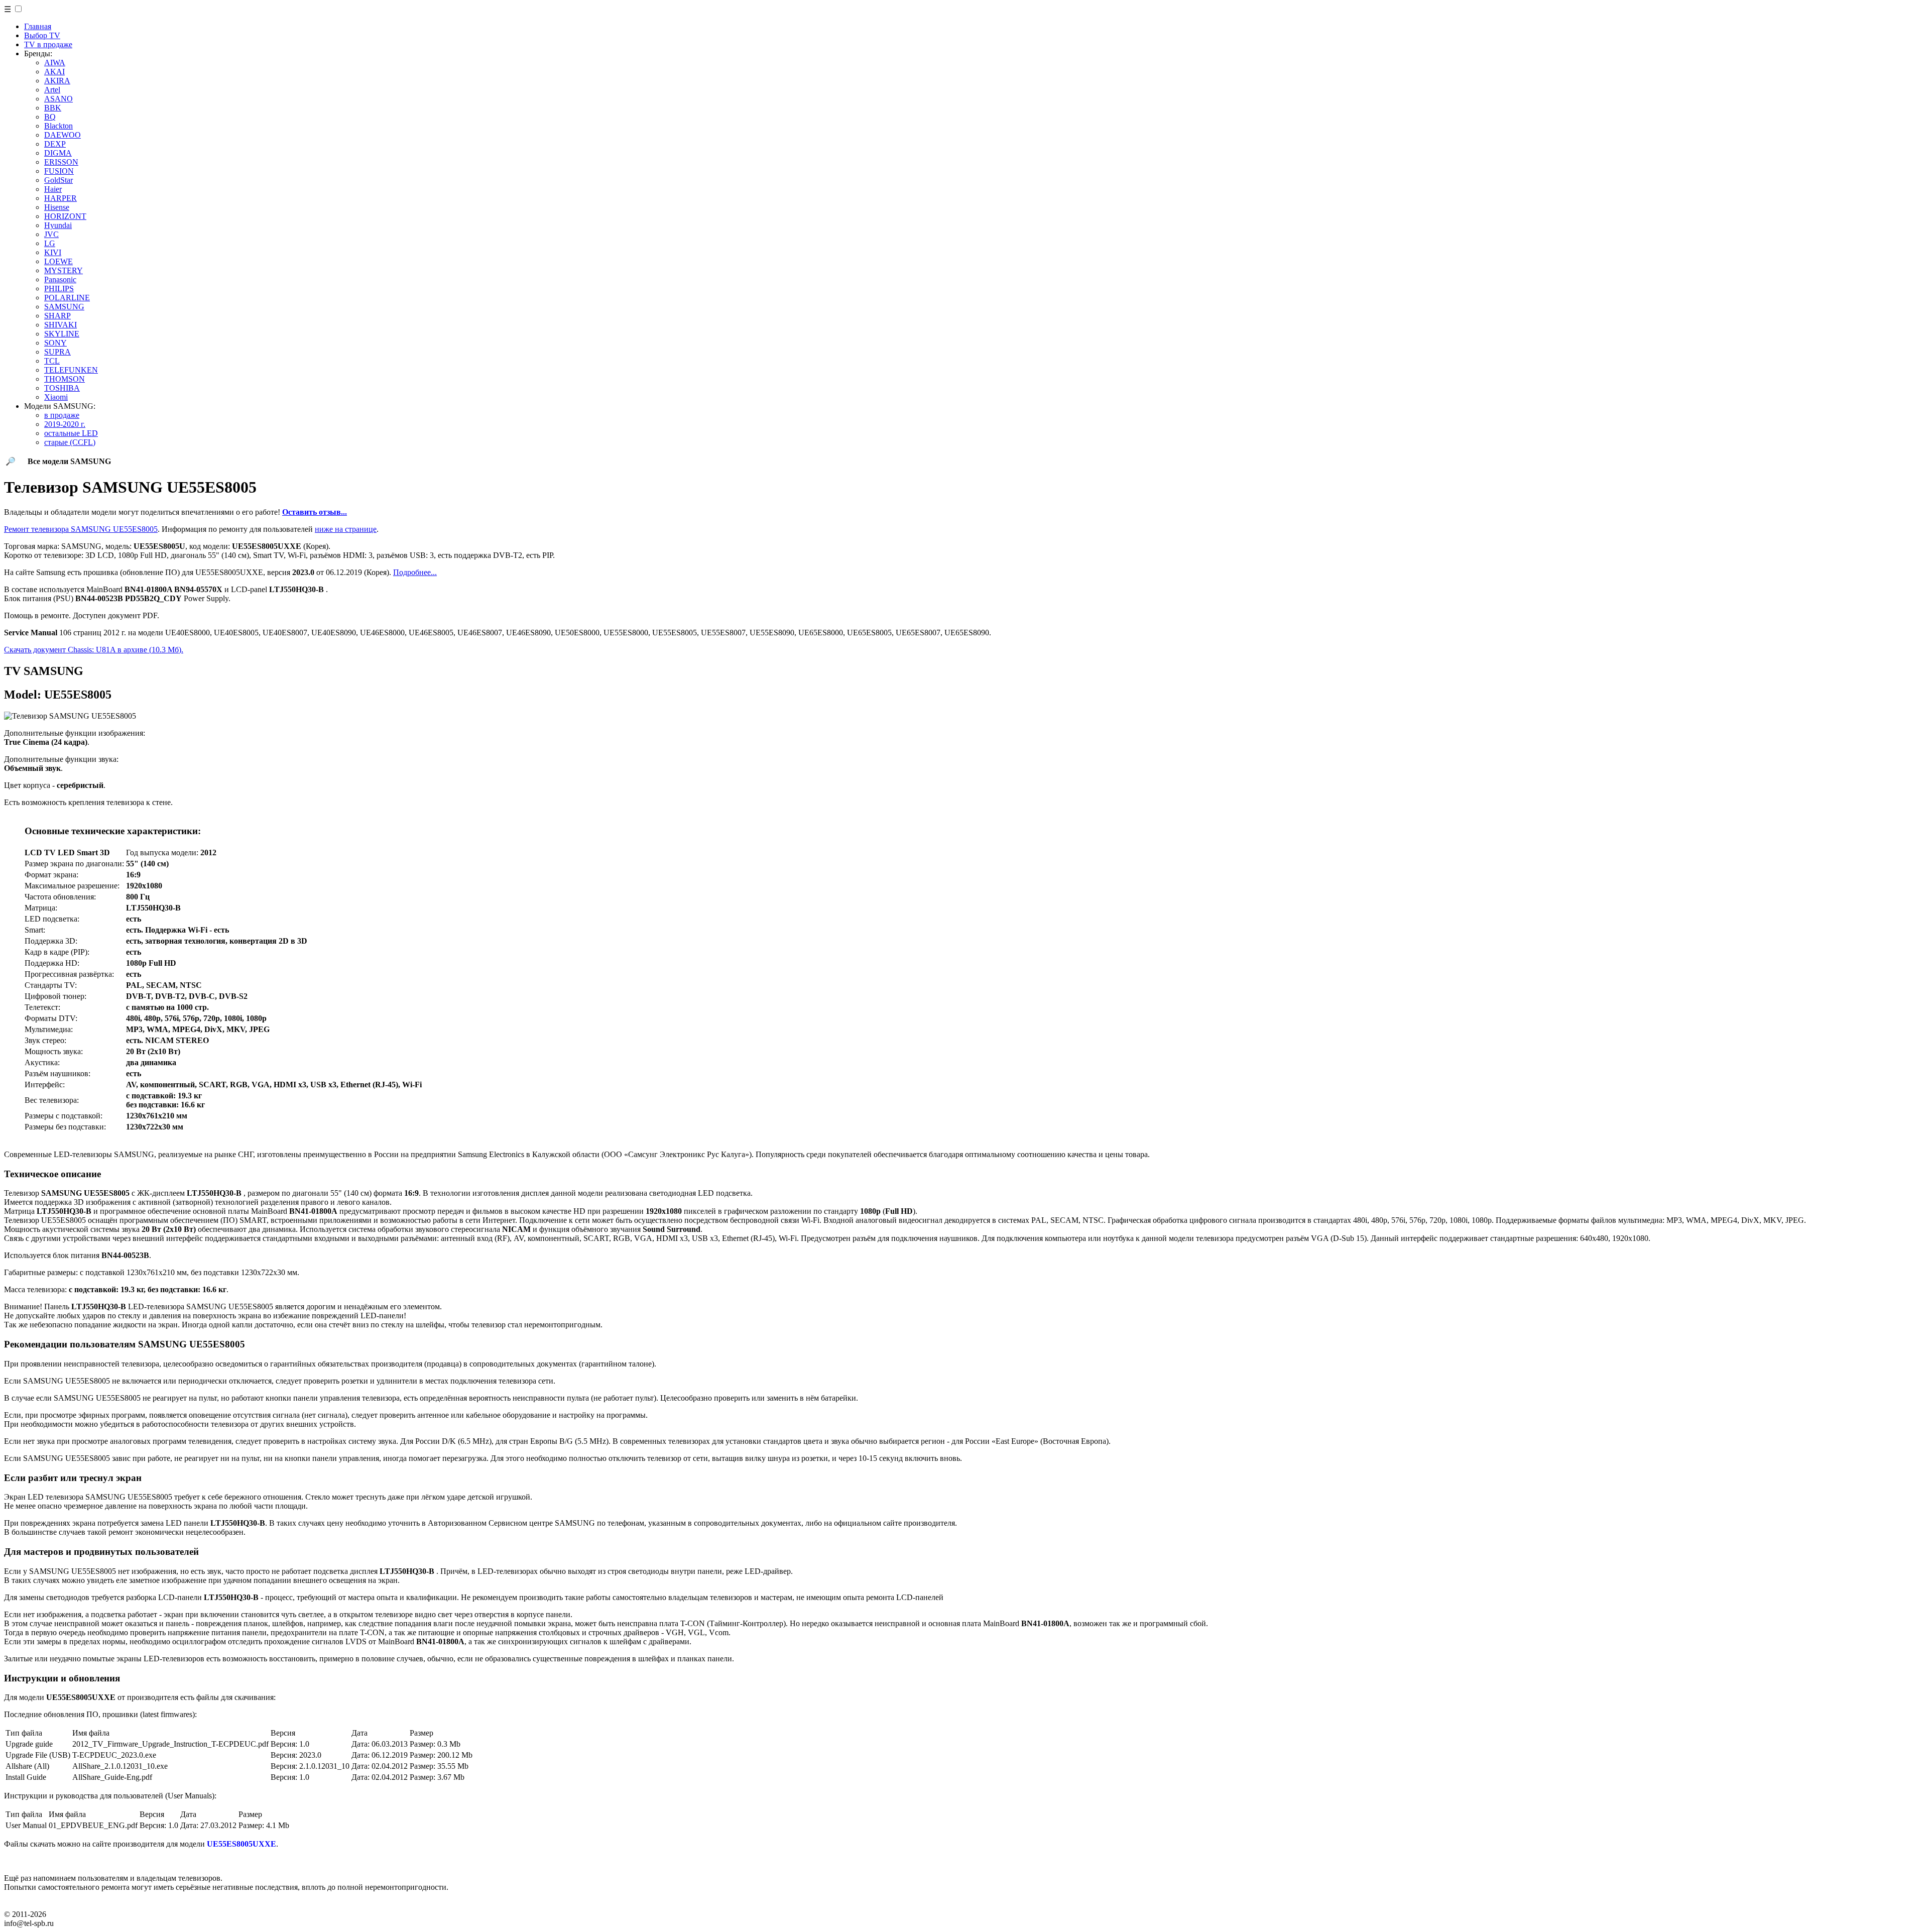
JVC (51, 234)
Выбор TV (42, 35)
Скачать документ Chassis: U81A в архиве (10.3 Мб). (94, 650)
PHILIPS (59, 289)
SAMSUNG (64, 307)
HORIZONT (65, 216)
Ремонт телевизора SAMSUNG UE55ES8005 (81, 529)
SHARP (57, 316)
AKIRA (57, 81)
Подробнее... (415, 572)
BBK (53, 108)
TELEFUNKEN (71, 370)
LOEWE (58, 261)
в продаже (62, 415)
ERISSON (61, 162)
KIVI (53, 252)
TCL (52, 361)
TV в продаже (48, 44)
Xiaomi (56, 397)
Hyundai (58, 225)
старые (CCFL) (70, 442)
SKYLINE (62, 334)
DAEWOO (63, 135)
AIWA (55, 63)
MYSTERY (64, 270)
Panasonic (60, 279)
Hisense (57, 207)
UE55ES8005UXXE (242, 1844)
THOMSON (65, 379)
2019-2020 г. (65, 424)
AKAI (54, 72)
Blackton (58, 126)
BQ (50, 117)
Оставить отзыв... (315, 512)
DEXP (55, 144)
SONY (55, 343)
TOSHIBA (62, 388)
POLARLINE (67, 298)
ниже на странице (346, 529)
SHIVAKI (61, 325)
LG (50, 243)
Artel (52, 90)
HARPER (61, 198)
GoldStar (58, 180)
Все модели (69, 461)
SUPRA (57, 352)
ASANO (58, 99)
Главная (38, 26)
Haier (53, 189)
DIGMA (58, 153)
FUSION (59, 171)
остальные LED (71, 433)
